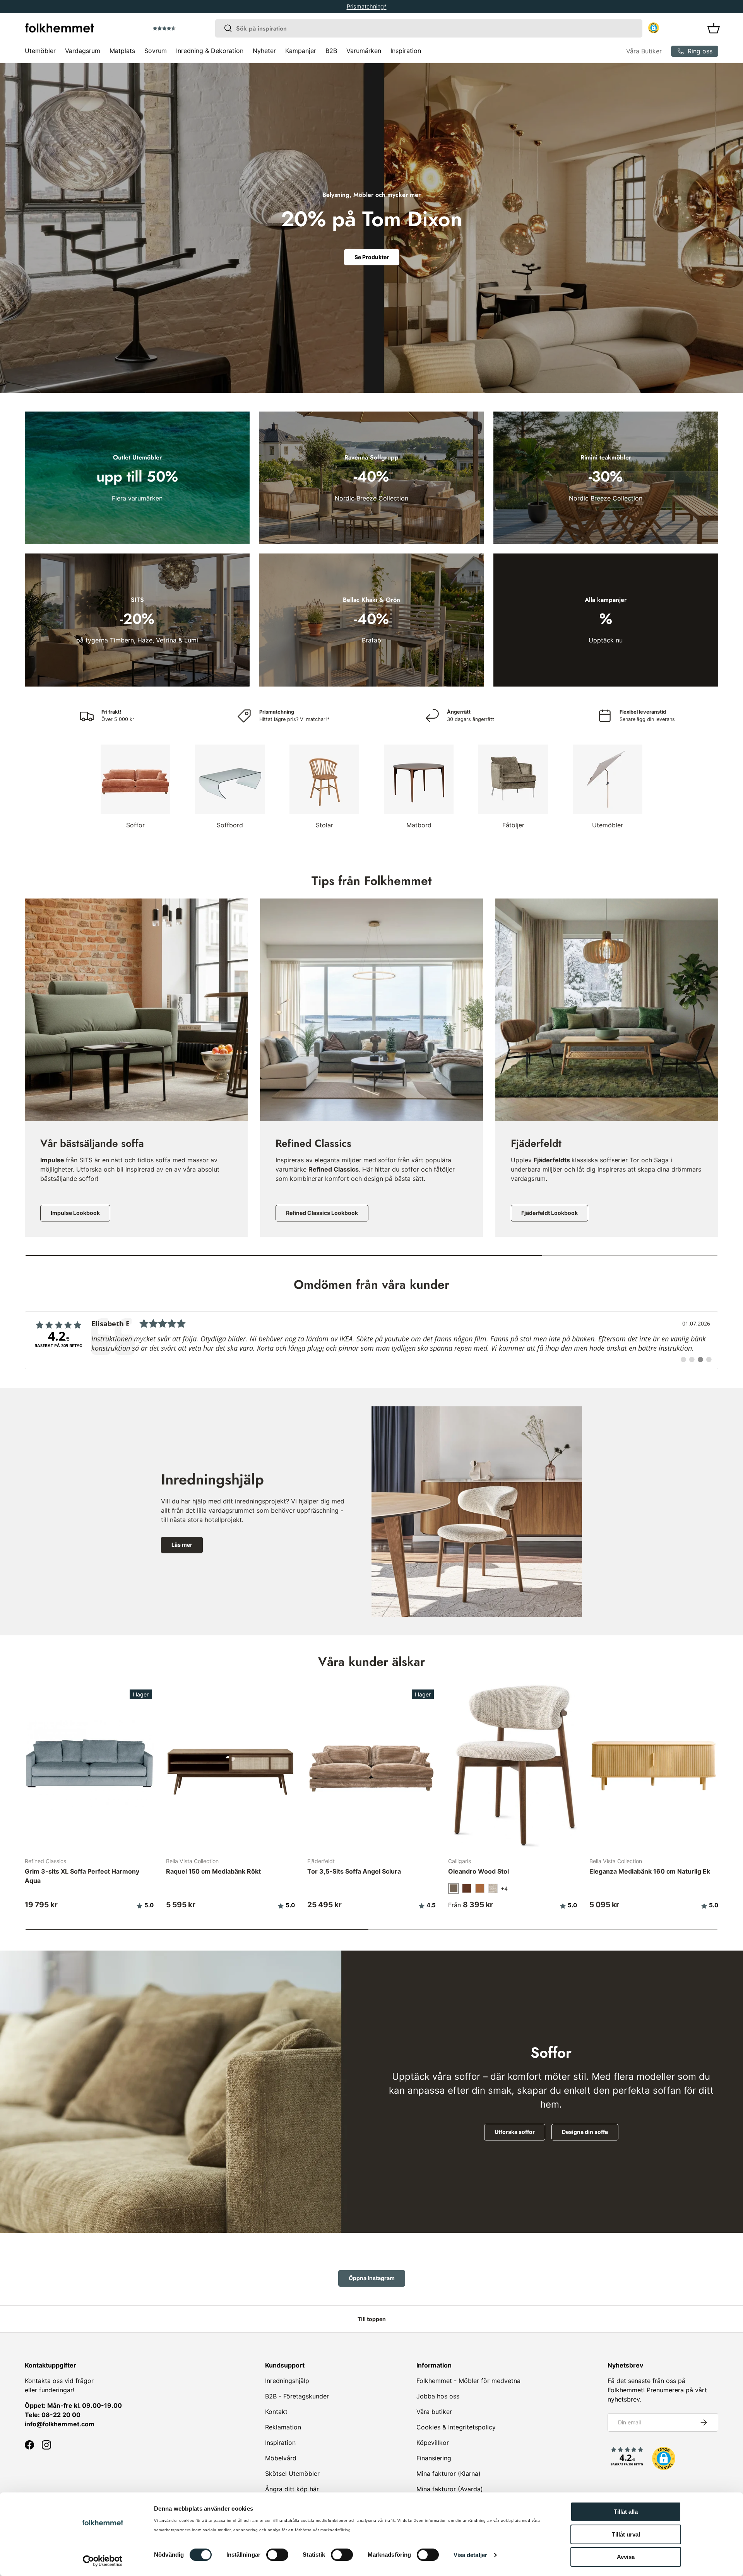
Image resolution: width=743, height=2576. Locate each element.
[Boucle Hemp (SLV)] (493, 1888)
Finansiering (434, 2458)
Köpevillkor (433, 2443)
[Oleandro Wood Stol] (513, 1765)
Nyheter (264, 51)
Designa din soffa (585, 2132)
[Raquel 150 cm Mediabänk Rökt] (230, 1765)
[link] (371, 1340)
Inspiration (406, 51)
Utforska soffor (515, 2132)
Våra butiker (434, 2412)
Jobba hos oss (438, 2396)
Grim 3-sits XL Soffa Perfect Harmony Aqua (82, 1876)
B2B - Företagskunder (297, 2396)
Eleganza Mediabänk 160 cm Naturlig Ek (650, 1871)
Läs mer (182, 1545)
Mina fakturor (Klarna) (449, 2474)
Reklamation (283, 2427)
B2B (331, 51)
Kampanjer (301, 51)
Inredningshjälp (287, 2381)
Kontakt (276, 2412)
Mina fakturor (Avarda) (450, 2489)
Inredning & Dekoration (210, 51)
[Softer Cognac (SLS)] (480, 1888)
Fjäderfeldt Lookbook (550, 1212)
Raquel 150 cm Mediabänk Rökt (213, 1871)
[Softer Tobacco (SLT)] (467, 1888)
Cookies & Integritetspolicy (456, 2427)
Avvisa (626, 2557)
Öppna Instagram (372, 2278)
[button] (186, 29)
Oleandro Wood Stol (478, 1871)
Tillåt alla (626, 2512)
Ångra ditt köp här (292, 2489)
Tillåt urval (626, 2534)
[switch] (277, 2555)
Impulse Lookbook (75, 1212)
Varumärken (364, 51)
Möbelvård (281, 2458)
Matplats (122, 51)
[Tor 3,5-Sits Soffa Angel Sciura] (372, 1765)
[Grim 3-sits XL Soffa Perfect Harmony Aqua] (89, 1765)
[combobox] (429, 28)
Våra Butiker (644, 51)
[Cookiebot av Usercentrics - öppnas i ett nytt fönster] (103, 2561)
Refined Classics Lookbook (322, 1212)
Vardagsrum (83, 51)
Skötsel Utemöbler (292, 2474)
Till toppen (372, 2319)
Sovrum (156, 51)
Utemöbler (40, 51)
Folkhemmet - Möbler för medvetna (468, 2381)
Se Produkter (372, 257)
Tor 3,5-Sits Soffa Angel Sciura (354, 1871)
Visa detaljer (470, 2555)
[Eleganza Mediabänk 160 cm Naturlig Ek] (654, 1765)
